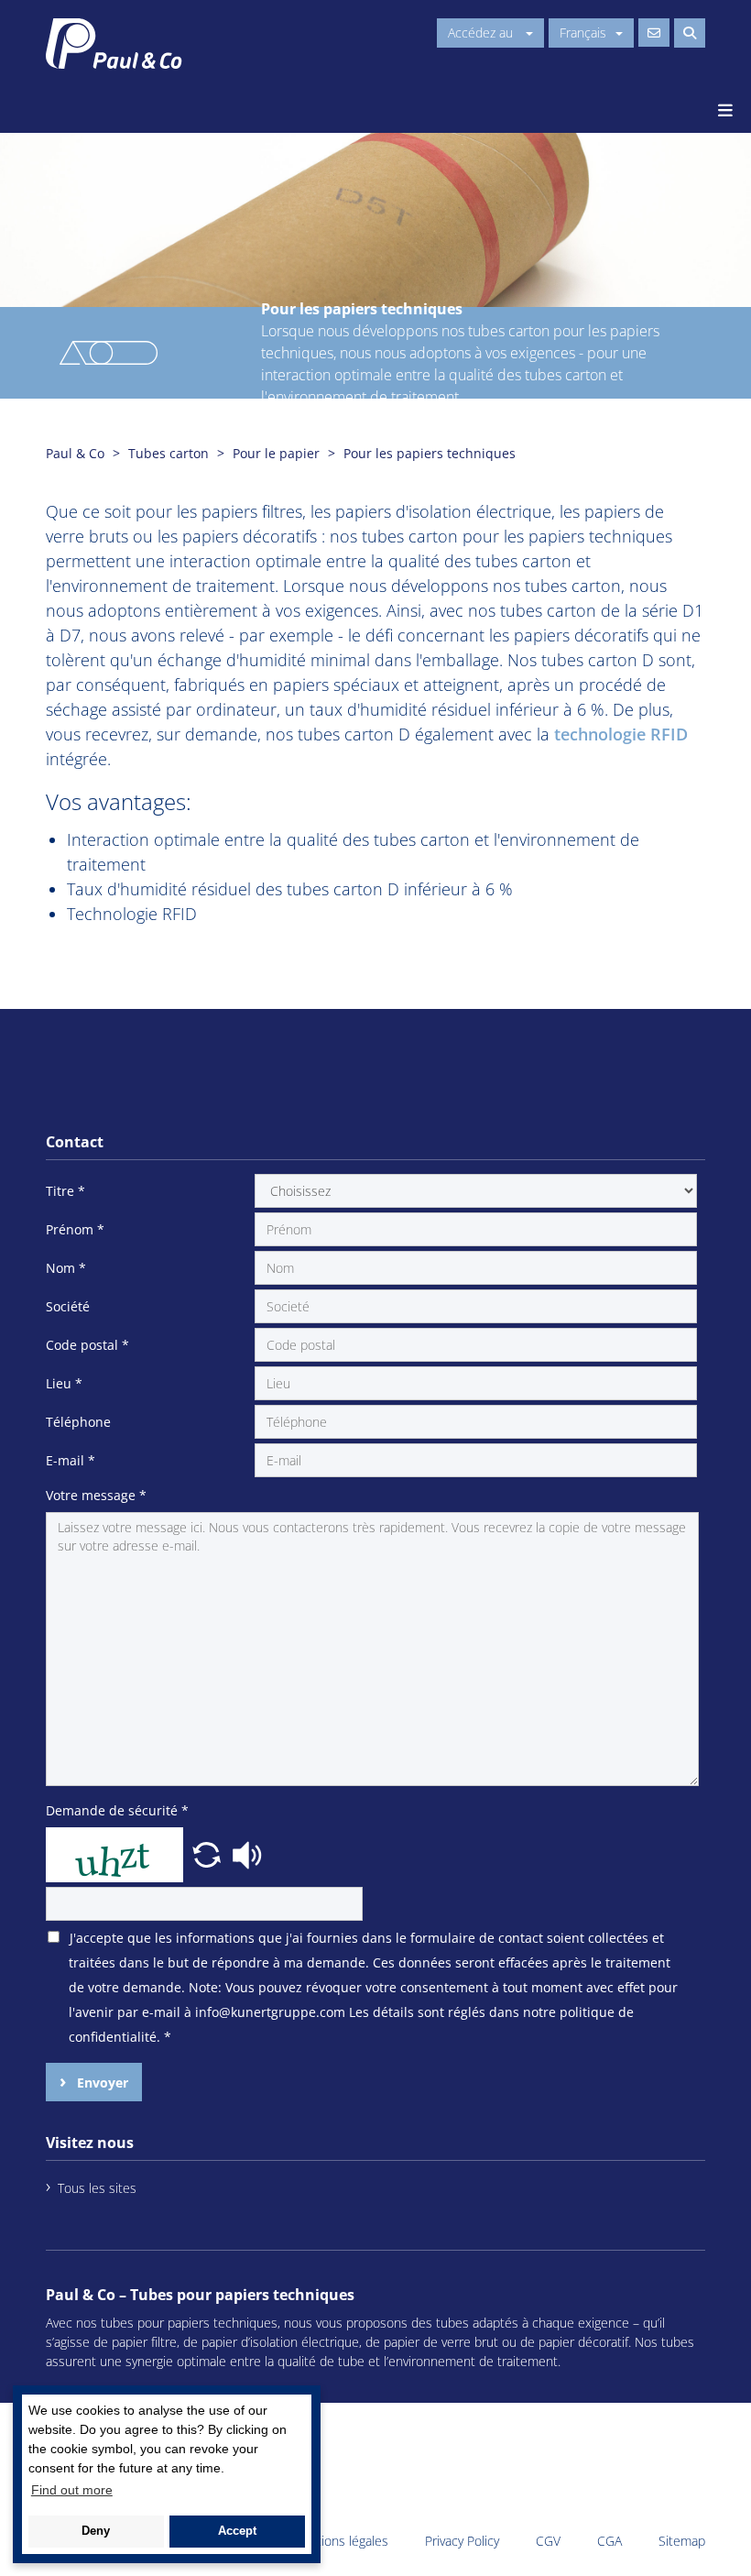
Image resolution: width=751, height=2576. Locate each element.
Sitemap (682, 2541)
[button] (209, 1853)
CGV (548, 2541)
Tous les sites (97, 2188)
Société (68, 1306)
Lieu (64, 1383)
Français (583, 33)
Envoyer (101, 2083)
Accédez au (482, 33)
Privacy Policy (462, 2541)
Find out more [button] (72, 2490)
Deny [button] (96, 2531)
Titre (65, 1191)
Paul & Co (75, 453)
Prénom (75, 1229)
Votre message (96, 1495)
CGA (610, 2541)
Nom (66, 1268)
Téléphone (78, 1422)
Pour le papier (276, 453)
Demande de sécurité (117, 1810)
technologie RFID (621, 734)
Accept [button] (237, 2531)
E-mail (71, 1460)
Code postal (87, 1345)
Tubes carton (169, 453)
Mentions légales (340, 2541)
